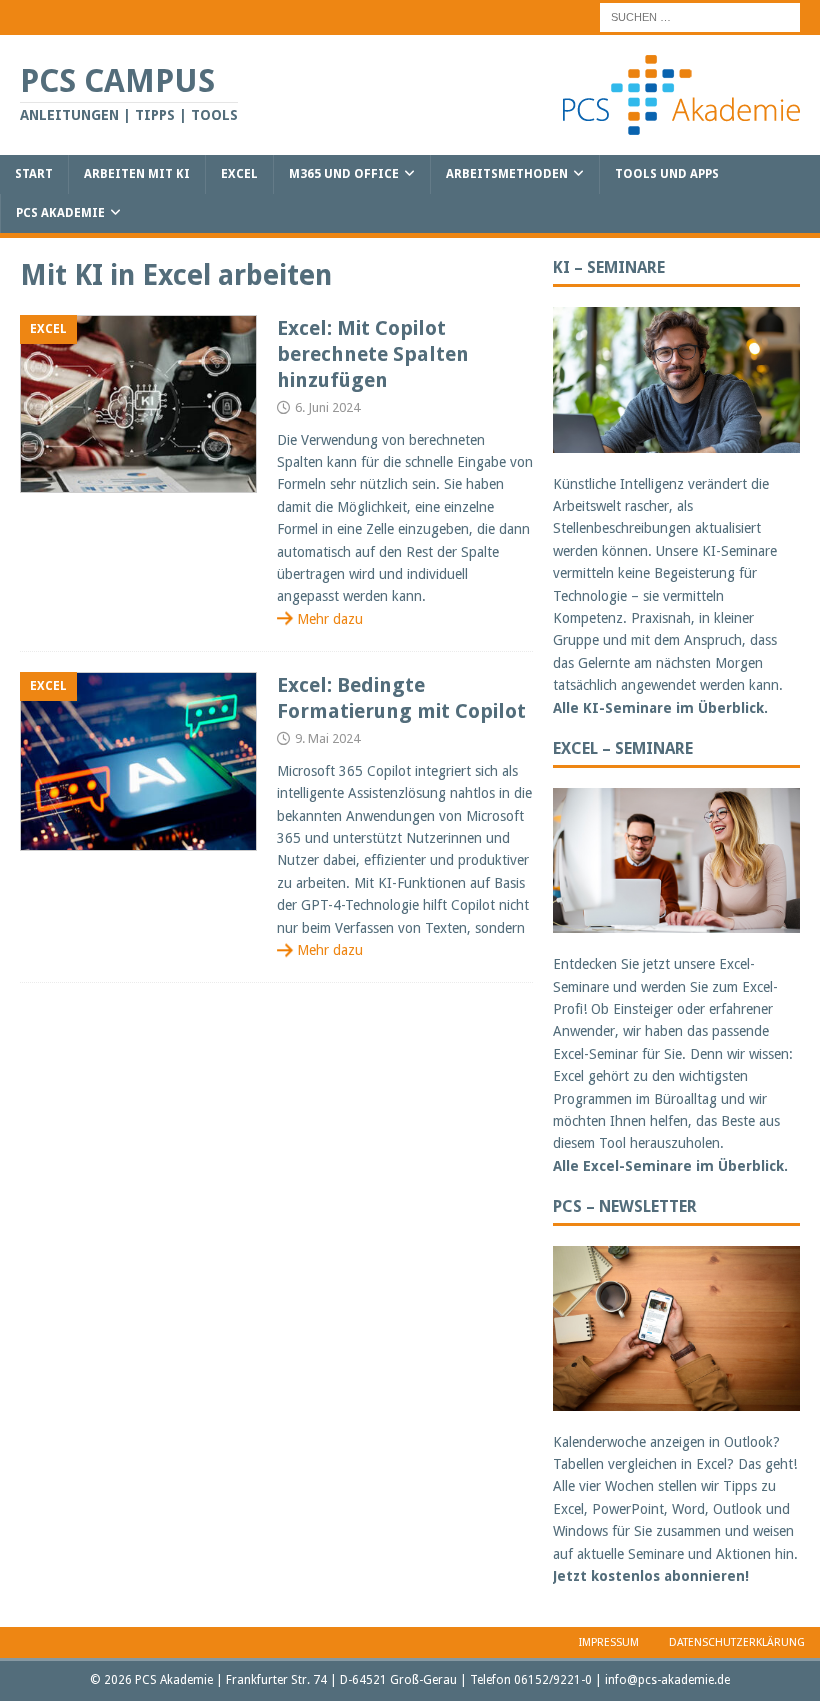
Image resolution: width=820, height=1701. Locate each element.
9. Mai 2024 (327, 738)
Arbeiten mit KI (137, 174)
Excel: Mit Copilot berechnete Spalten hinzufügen (373, 354)
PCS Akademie (60, 213)
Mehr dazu (330, 619)
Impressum (609, 1642)
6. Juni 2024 (327, 407)
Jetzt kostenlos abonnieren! (651, 1576)
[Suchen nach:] (700, 16)
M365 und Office (344, 174)
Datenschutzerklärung (737, 1642)
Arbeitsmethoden (507, 174)
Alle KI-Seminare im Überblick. (660, 708)
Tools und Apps (667, 174)
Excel (239, 174)
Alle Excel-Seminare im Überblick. (670, 1166)
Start (34, 174)
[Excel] (138, 404)
